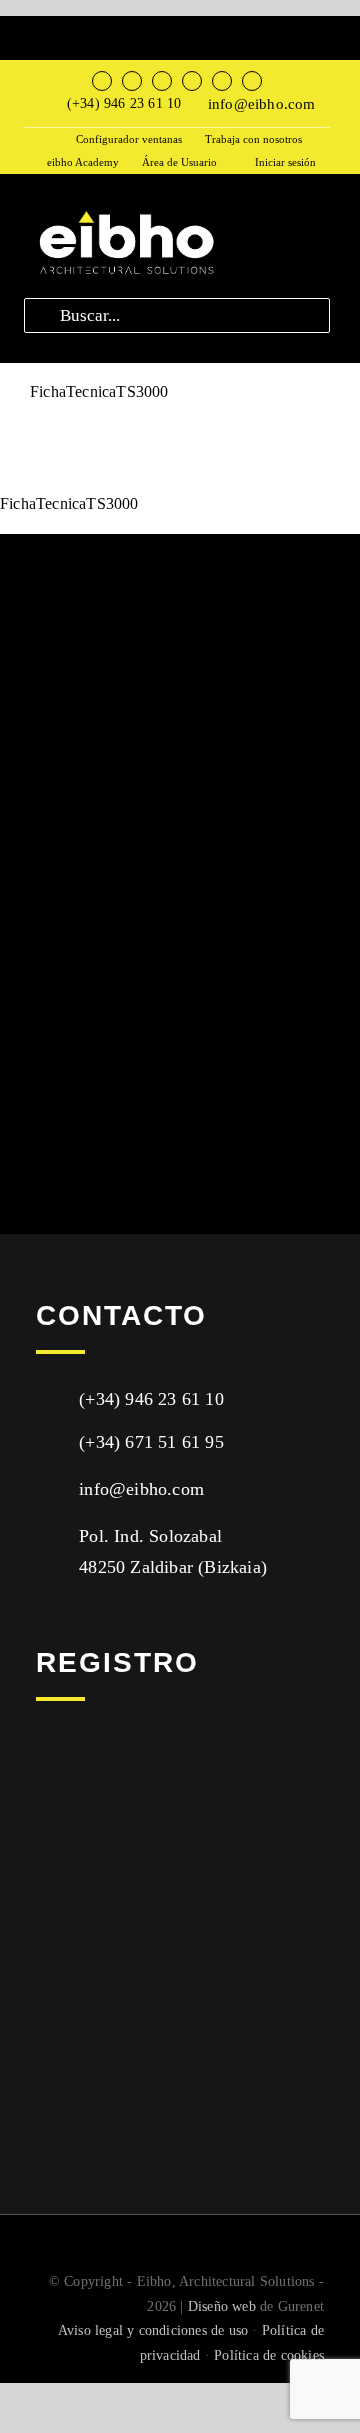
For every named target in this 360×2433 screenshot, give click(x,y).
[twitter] (132, 81)
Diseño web (222, 2306)
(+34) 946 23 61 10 (124, 103)
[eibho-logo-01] (125, 211)
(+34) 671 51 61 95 (151, 1442)
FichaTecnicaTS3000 (69, 29)
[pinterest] (252, 81)
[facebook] (102, 81)
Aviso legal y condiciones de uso (153, 2330)
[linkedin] (222, 81)
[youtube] (192, 81)
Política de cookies (269, 2355)
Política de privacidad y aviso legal (148, 1984)
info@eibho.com (262, 104)
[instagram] (162, 81)
